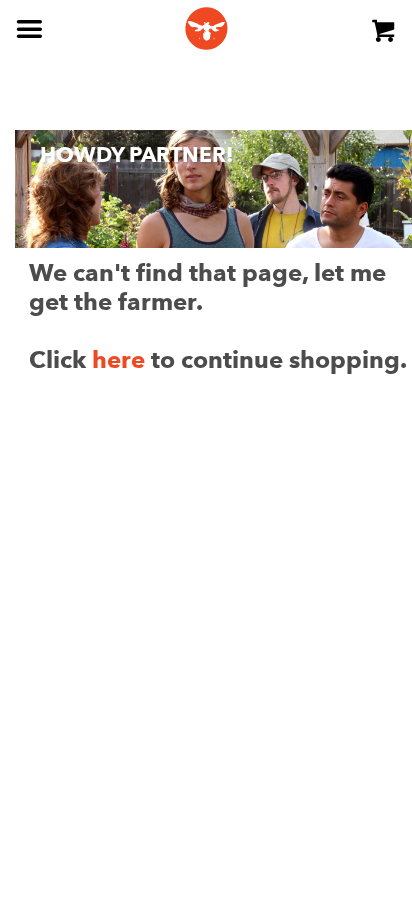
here (118, 359)
